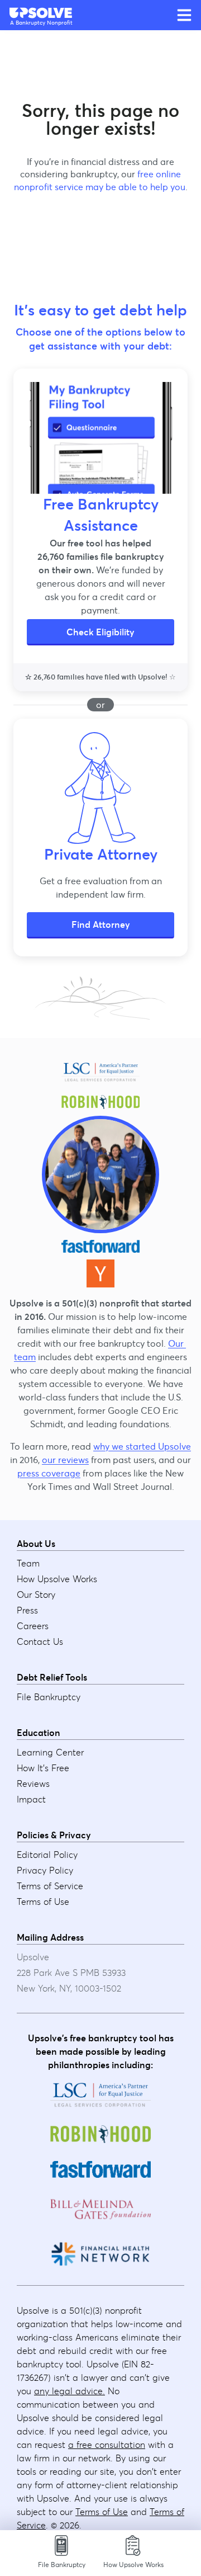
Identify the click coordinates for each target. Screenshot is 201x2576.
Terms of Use (43, 1902)
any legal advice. (70, 2391)
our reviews (65, 1460)
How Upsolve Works (57, 1579)
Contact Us (40, 1641)
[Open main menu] (184, 15)
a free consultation (107, 2445)
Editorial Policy (47, 1855)
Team (28, 1563)
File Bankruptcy (49, 1697)
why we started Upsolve (142, 1446)
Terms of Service (50, 1886)
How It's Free (43, 1768)
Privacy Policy (45, 1870)
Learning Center (50, 1752)
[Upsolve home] (41, 12)
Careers (33, 1626)
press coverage (49, 1473)
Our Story (36, 1594)
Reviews (33, 1784)
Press (27, 1610)
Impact (31, 1799)
